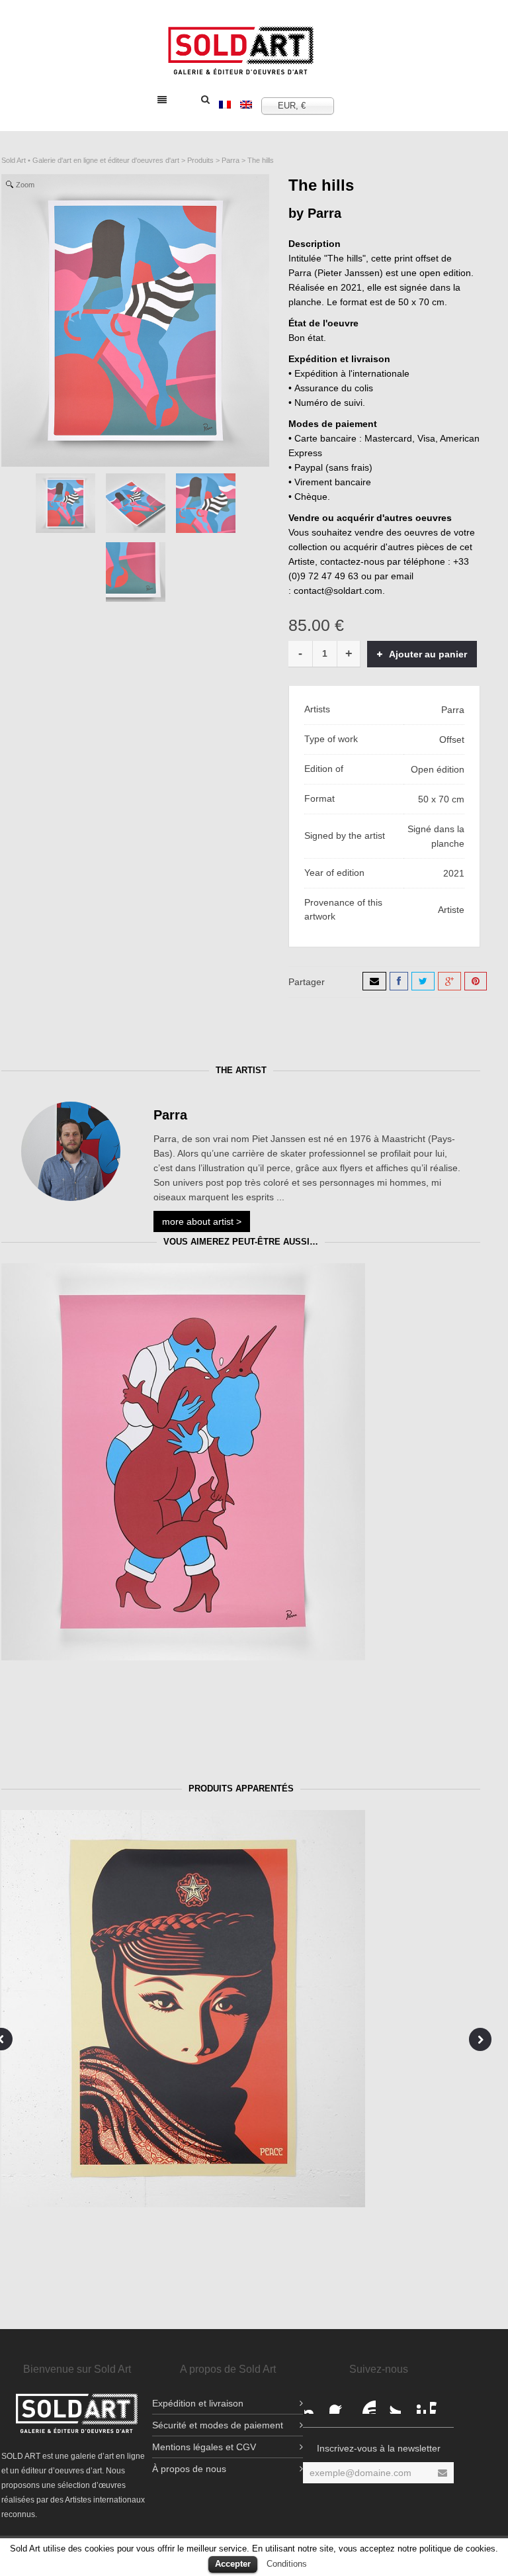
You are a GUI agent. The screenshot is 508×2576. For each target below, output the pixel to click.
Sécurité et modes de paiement (218, 2425)
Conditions (287, 2564)
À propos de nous (189, 2469)
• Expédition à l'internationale (349, 373)
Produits (200, 160)
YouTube (365, 2403)
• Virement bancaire (330, 482)
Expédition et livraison (198, 2403)
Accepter (233, 2564)
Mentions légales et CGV (204, 2447)
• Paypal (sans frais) (330, 467)
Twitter (390, 2403)
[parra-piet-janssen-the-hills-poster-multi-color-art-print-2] (136, 503)
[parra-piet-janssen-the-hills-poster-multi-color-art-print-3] (136, 572)
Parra (231, 160)
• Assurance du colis (331, 388)
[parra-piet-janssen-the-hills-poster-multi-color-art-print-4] (206, 503)
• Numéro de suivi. (327, 403)
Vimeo (441, 2403)
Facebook (315, 2403)
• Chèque (308, 497)
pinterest (415, 2403)
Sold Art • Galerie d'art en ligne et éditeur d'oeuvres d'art (90, 160)
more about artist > (202, 1221)
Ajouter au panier (428, 654)
